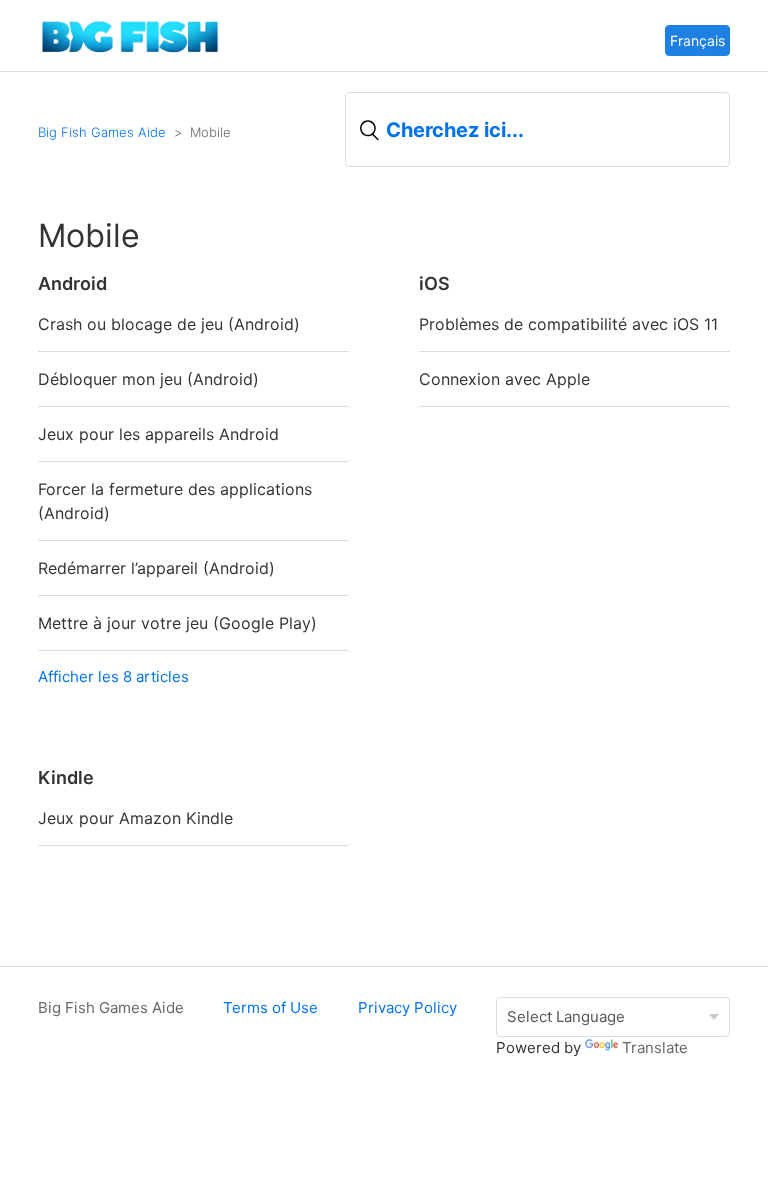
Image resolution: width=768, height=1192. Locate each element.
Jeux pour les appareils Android (158, 434)
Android (72, 283)
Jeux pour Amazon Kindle (135, 818)
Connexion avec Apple (504, 379)
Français (697, 40)
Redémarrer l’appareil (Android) (156, 568)
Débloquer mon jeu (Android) (148, 379)
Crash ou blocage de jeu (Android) (169, 324)
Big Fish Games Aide (102, 132)
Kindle (66, 777)
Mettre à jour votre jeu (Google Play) (177, 623)
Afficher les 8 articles (113, 676)
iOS (434, 283)
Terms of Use (270, 1007)
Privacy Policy (407, 1007)
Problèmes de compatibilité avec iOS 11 (568, 324)
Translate (655, 1047)
